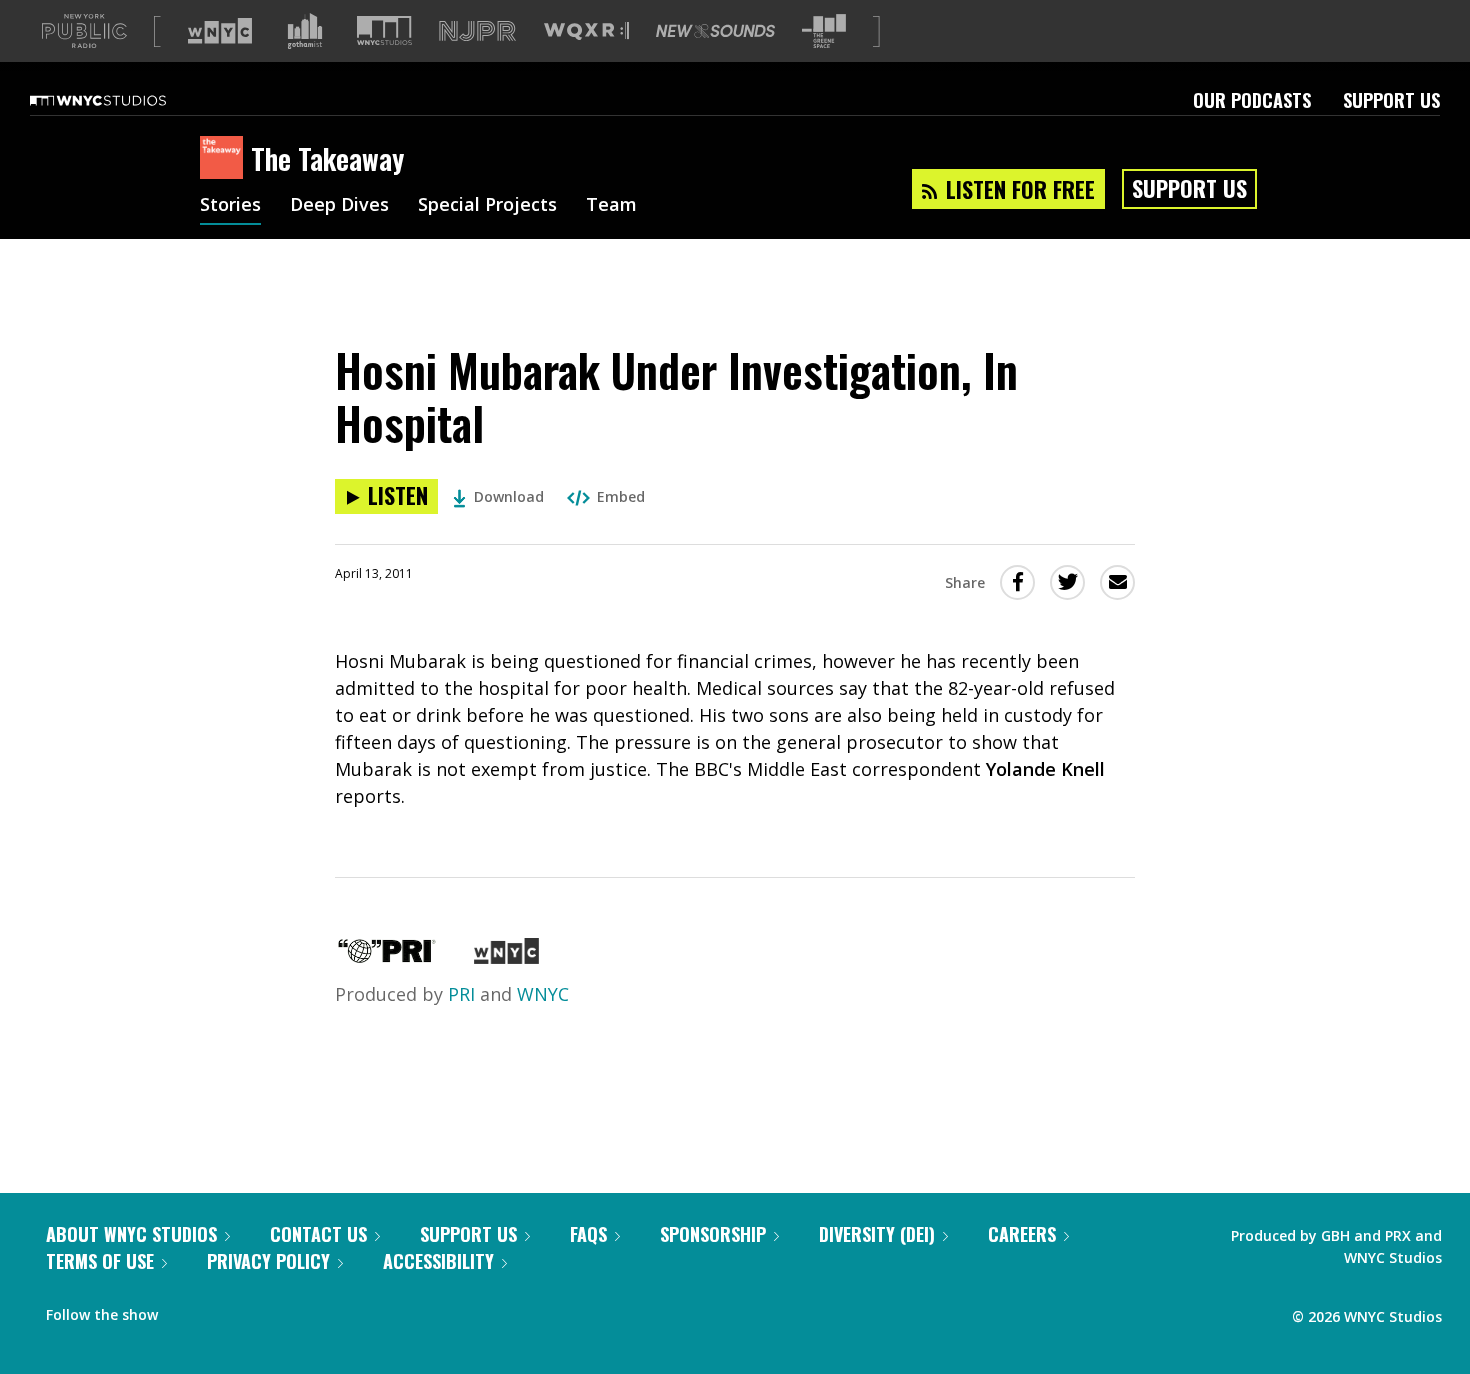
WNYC (543, 994)
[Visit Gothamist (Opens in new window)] (305, 31)
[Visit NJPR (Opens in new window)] (477, 31)
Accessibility (438, 1261)
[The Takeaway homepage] (225, 159)
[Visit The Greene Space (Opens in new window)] (824, 31)
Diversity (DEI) (877, 1234)
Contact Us (318, 1234)
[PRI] (387, 957)
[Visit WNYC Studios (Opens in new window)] (384, 30)
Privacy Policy (268, 1261)
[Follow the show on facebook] (187, 1310)
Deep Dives (339, 206)
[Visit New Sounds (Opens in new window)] (715, 31)
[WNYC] (506, 957)
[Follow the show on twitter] (226, 1310)
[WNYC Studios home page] (123, 100)
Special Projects (487, 206)
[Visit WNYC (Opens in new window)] (220, 31)
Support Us (1391, 100)
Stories (230, 206)
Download (509, 496)
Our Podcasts (1252, 100)
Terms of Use (100, 1261)
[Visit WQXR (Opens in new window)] (586, 31)
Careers (1022, 1234)
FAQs (588, 1234)
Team (611, 206)
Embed (621, 496)
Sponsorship (713, 1234)
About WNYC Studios (131, 1234)
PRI (461, 994)
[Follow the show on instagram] (264, 1310)
